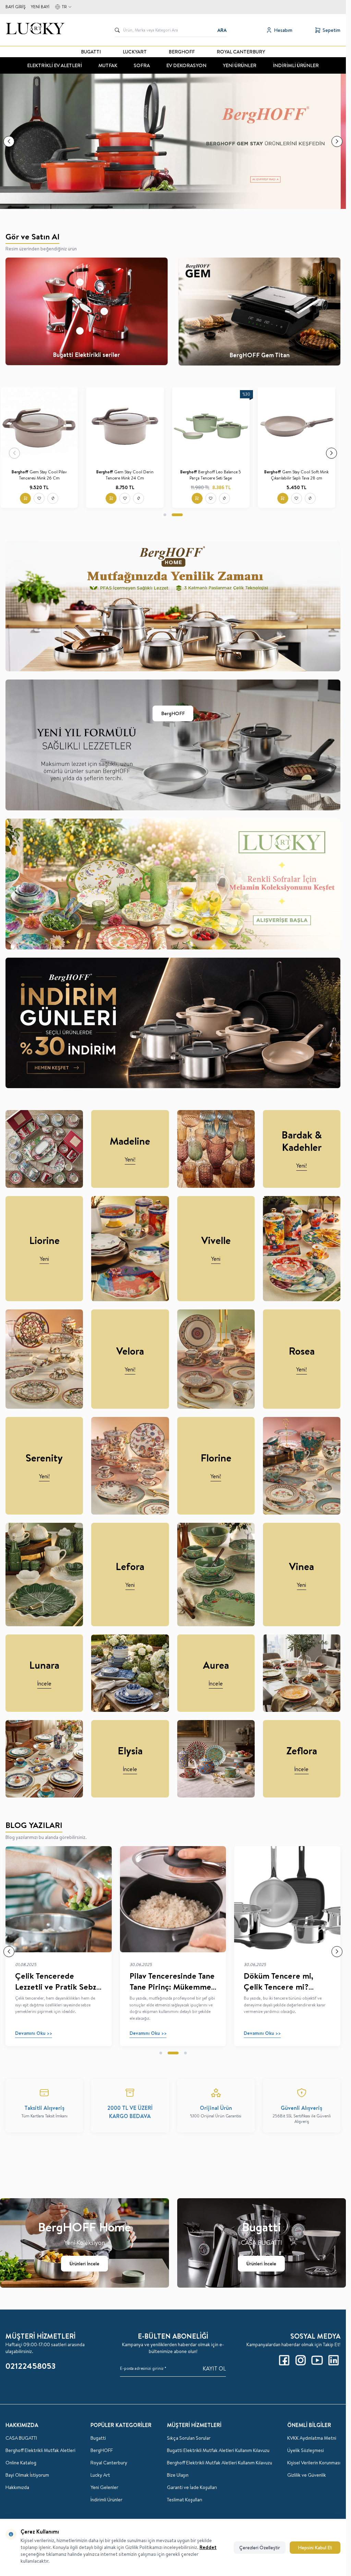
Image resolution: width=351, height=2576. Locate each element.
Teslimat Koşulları (185, 2500)
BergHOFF (173, 713)
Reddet (208, 2547)
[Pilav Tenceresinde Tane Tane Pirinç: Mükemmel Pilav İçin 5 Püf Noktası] (173, 1899)
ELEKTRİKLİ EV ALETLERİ (55, 65)
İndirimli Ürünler (106, 2500)
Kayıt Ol (214, 2368)
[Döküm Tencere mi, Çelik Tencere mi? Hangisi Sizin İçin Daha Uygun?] (287, 1899)
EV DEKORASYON (186, 65)
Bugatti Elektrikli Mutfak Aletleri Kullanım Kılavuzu (218, 2450)
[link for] (173, 141)
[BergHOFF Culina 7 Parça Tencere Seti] (216, 426)
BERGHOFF (182, 52)
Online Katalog (21, 2463)
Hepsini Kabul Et (315, 2548)
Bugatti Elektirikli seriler (86, 355)
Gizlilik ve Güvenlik (307, 2475)
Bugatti (98, 2438)
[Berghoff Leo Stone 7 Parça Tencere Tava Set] (44, 426)
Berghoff (19, 472)
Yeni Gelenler (104, 2487)
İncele (44, 1683)
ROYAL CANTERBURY (241, 52)
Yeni (44, 1259)
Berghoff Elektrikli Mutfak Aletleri (40, 2450)
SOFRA (142, 65)
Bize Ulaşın (178, 2475)
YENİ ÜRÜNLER (240, 65)
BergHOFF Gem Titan (259, 355)
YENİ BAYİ (40, 7)
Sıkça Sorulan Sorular (189, 2438)
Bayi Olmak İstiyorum (27, 2475)
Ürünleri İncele (84, 2264)
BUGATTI (91, 52)
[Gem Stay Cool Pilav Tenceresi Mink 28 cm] (302, 426)
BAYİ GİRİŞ (15, 7)
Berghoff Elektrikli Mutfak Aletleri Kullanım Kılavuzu (220, 2463)
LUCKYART (135, 52)
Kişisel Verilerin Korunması (314, 2463)
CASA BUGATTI (21, 2438)
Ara (222, 30)
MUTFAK (108, 65)
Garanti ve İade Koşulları (192, 2487)
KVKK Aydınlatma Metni (312, 2438)
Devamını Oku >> (34, 2033)
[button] (9, 141)
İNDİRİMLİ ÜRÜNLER (296, 65)
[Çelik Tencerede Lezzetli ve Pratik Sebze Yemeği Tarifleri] (59, 1899)
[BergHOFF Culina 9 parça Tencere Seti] (130, 426)
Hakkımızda (17, 2487)
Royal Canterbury (109, 2463)
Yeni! (130, 1159)
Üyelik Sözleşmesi (306, 2450)
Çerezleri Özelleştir (260, 2548)
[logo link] (41, 30)
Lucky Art (100, 2475)
